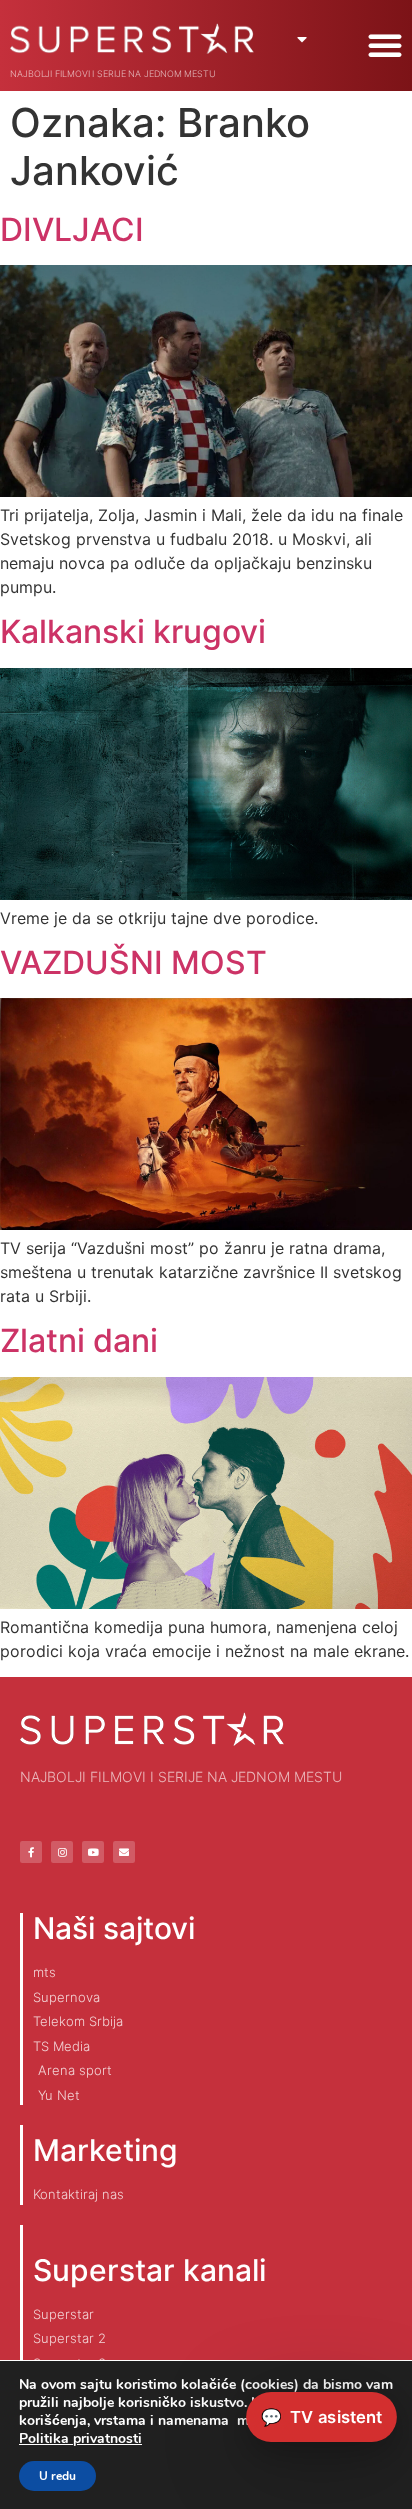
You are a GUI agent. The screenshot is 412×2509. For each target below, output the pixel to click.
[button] (385, 45)
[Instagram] (62, 1852)
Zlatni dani (79, 1340)
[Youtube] (93, 1852)
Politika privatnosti (80, 2438)
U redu (57, 2476)
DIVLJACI (72, 229)
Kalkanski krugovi (133, 631)
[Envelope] (124, 1852)
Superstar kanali (149, 2270)
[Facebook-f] (31, 1852)
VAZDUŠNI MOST (133, 962)
